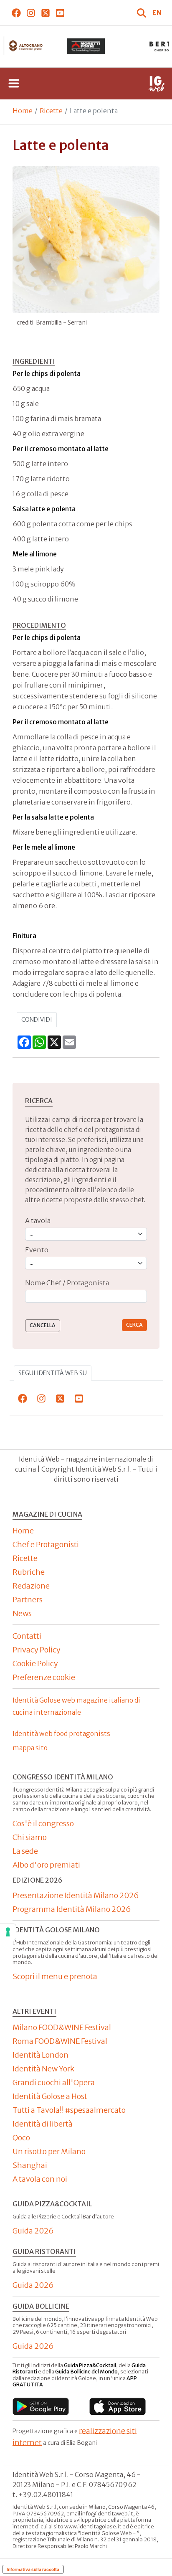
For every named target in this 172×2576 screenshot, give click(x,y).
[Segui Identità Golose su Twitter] (45, 13)
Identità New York (43, 2069)
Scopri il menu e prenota (55, 1976)
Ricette (51, 111)
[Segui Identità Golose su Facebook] (16, 13)
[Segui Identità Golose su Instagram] (31, 13)
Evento (37, 1250)
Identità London (40, 2055)
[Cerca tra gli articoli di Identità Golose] (142, 13)
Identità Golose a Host (50, 2096)
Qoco (21, 2138)
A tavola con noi (40, 2179)
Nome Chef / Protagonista (67, 1283)
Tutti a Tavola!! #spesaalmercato (69, 2110)
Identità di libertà (43, 2124)
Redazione (31, 1586)
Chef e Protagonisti (46, 1544)
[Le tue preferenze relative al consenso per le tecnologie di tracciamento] (8, 1932)
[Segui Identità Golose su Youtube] (60, 13)
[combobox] (86, 1296)
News (22, 1613)
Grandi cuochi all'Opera (54, 2082)
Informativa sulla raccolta (33, 2569)
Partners (28, 1600)
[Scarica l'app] (41, 2406)
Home (23, 111)
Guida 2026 (33, 2231)
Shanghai (30, 2165)
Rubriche (29, 1572)
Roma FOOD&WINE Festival (60, 2041)
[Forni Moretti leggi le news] (86, 46)
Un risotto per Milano (49, 2151)
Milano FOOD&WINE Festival (62, 2027)
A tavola (38, 1221)
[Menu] (14, 84)
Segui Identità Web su (53, 1373)
